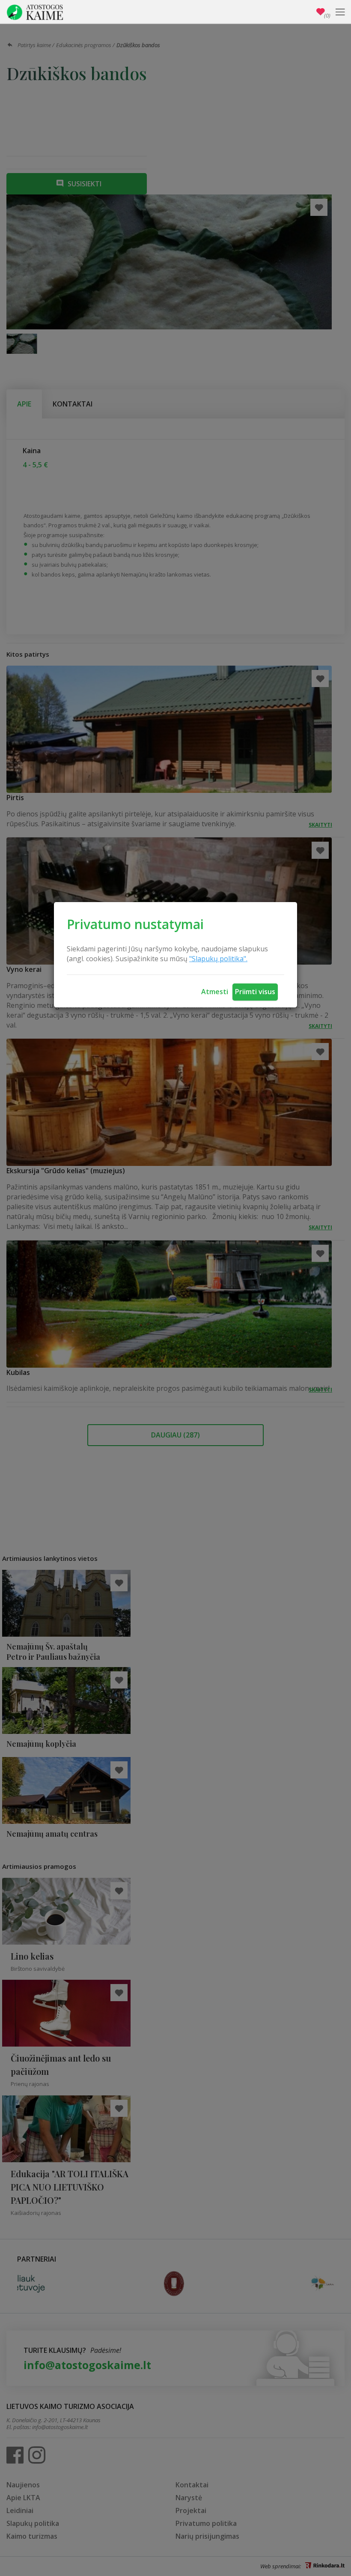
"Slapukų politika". (218, 959)
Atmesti (215, 992)
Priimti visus (255, 992)
